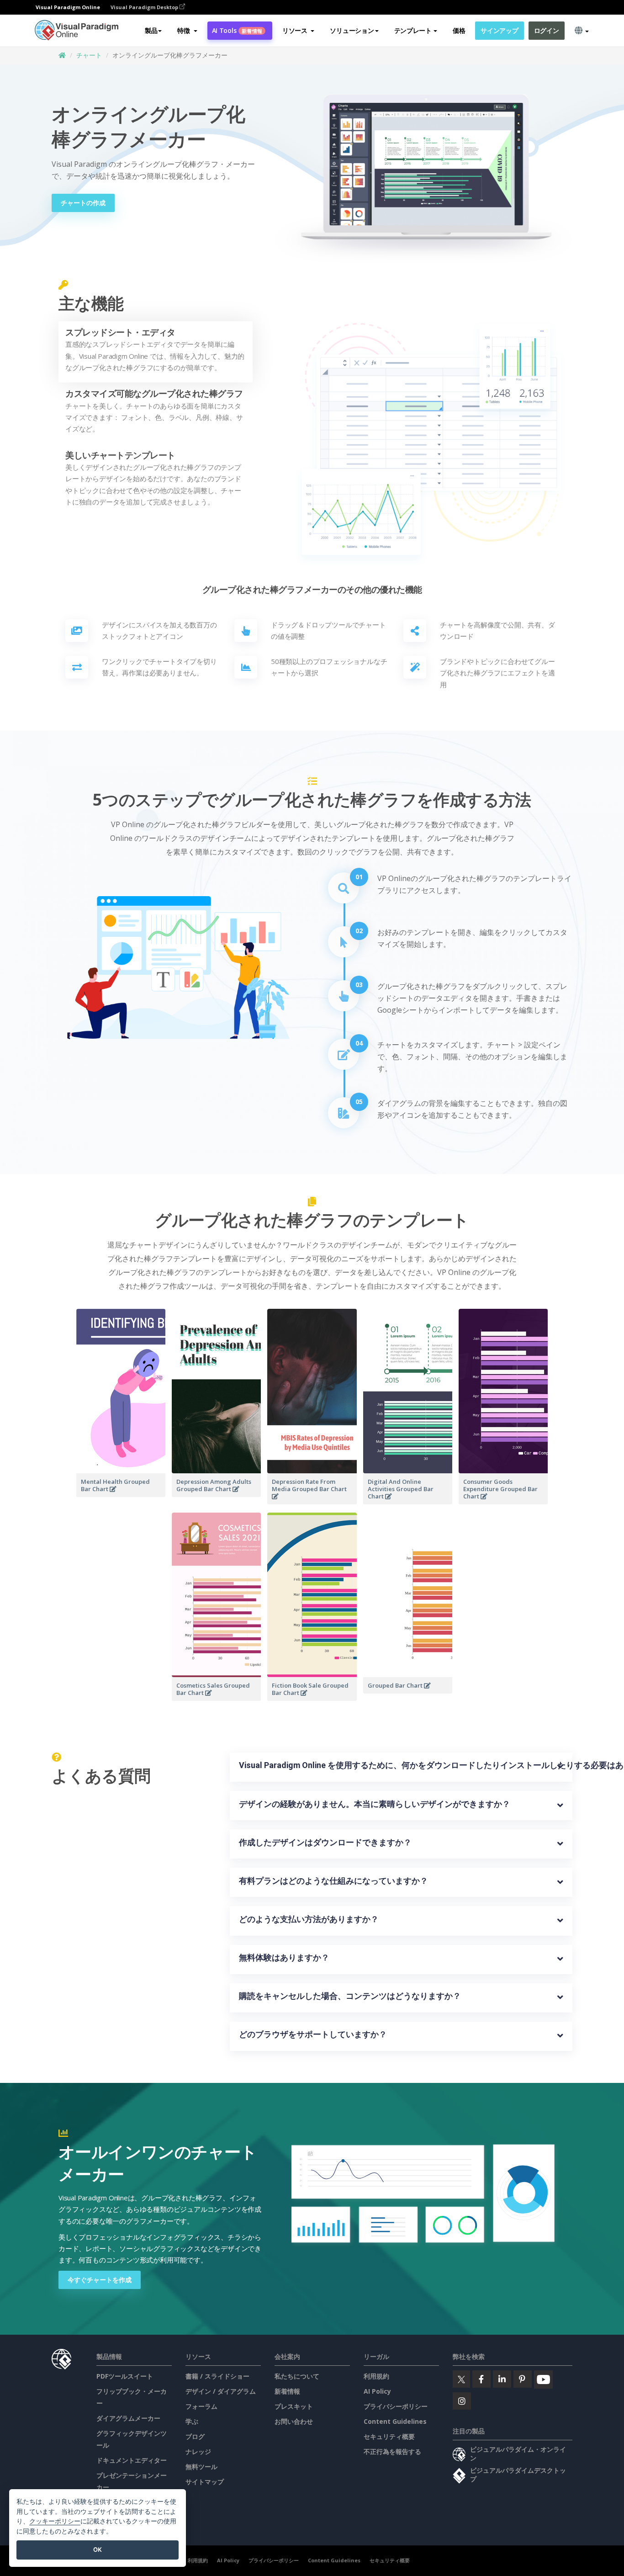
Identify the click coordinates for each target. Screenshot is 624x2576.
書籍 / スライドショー (217, 2376)
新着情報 (287, 2391)
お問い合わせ (294, 2421)
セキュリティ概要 (389, 2436)
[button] (187, 31)
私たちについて (297, 2376)
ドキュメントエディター (132, 2460)
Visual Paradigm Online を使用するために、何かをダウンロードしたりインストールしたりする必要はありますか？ (401, 1765)
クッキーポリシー (55, 2521)
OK (98, 2549)
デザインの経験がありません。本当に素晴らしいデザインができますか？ (375, 1804)
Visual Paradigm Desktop (145, 7)
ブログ (195, 2436)
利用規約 (376, 2376)
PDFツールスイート (125, 2376)
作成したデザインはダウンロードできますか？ (325, 1842)
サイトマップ (205, 2482)
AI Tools (237, 30)
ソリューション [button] (352, 30)
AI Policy (377, 2391)
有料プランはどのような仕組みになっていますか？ (333, 1881)
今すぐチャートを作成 (100, 2280)
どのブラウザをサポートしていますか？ (313, 2034)
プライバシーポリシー (396, 2406)
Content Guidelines (395, 2421)
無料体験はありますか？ (284, 1957)
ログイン (547, 30)
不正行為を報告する (392, 2451)
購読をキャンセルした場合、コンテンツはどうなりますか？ (350, 1996)
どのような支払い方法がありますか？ (309, 1919)
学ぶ (192, 2421)
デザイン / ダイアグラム (221, 2391)
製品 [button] (151, 30)
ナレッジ (198, 2451)
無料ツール (201, 2467)
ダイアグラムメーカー (128, 2418)
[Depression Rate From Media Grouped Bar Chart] (312, 1502)
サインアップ (499, 30)
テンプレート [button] (413, 30)
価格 (459, 30)
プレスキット (294, 2406)
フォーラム (201, 2406)
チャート (89, 55)
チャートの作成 (83, 203)
